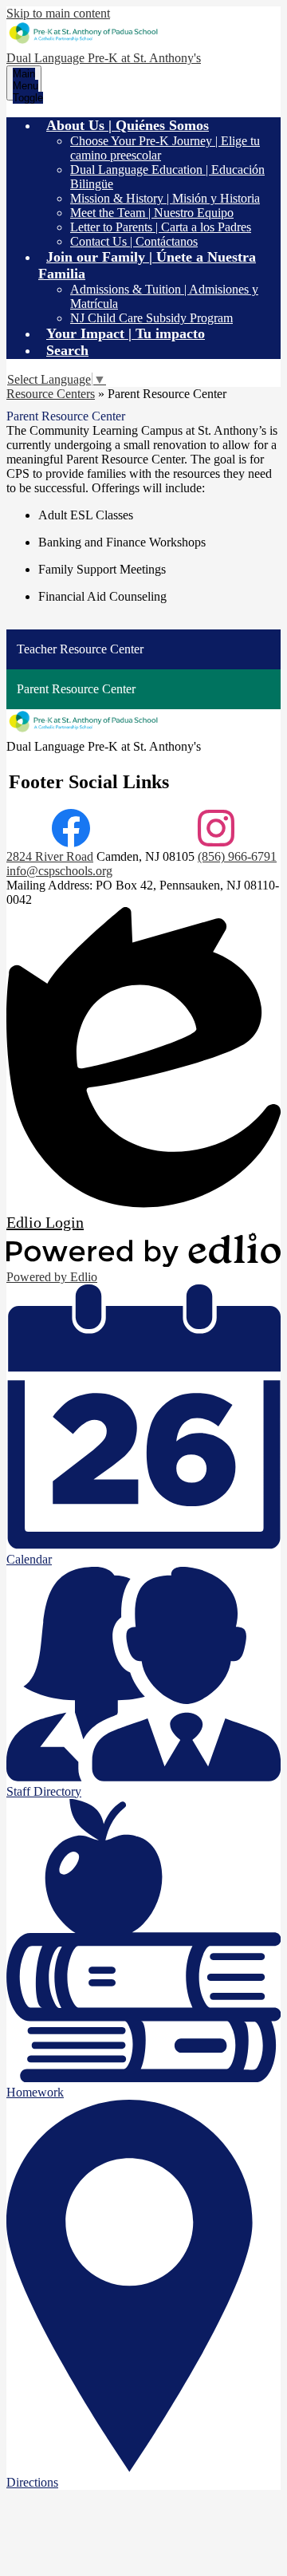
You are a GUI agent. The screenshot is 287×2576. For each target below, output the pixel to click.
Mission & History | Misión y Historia (165, 198)
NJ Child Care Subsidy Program (151, 318)
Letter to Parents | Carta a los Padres (161, 227)
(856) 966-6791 (237, 856)
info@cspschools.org (59, 871)
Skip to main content (58, 13)
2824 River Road (50, 856)
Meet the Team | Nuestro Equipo (152, 213)
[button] (128, 125)
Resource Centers (51, 394)
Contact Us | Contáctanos (134, 241)
